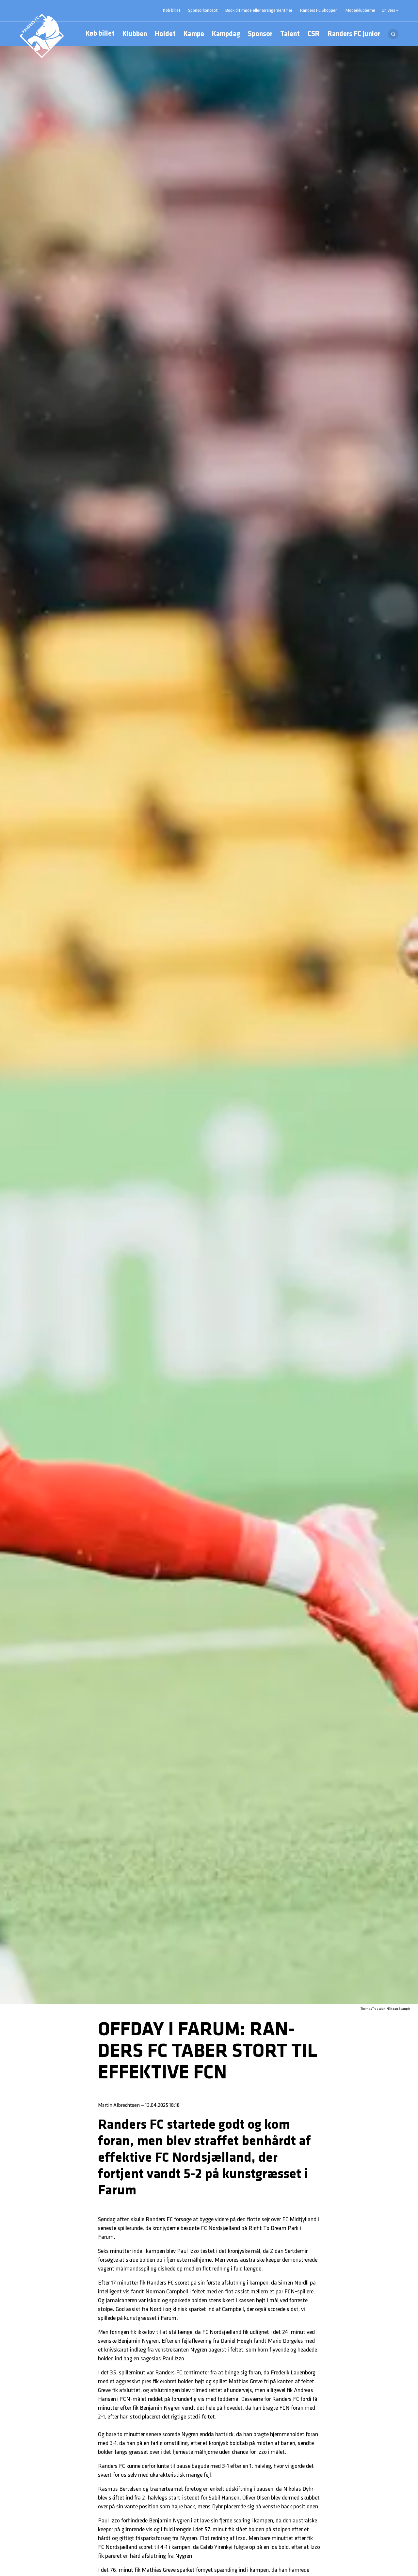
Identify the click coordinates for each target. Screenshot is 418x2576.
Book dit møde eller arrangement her (259, 11)
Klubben (135, 34)
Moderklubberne (360, 11)
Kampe (194, 34)
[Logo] (42, 36)
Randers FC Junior (354, 34)
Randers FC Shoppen (319, 11)
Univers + (390, 11)
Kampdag (226, 34)
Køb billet (100, 34)
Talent (290, 34)
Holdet (165, 34)
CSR (314, 34)
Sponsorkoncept (203, 11)
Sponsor (260, 34)
